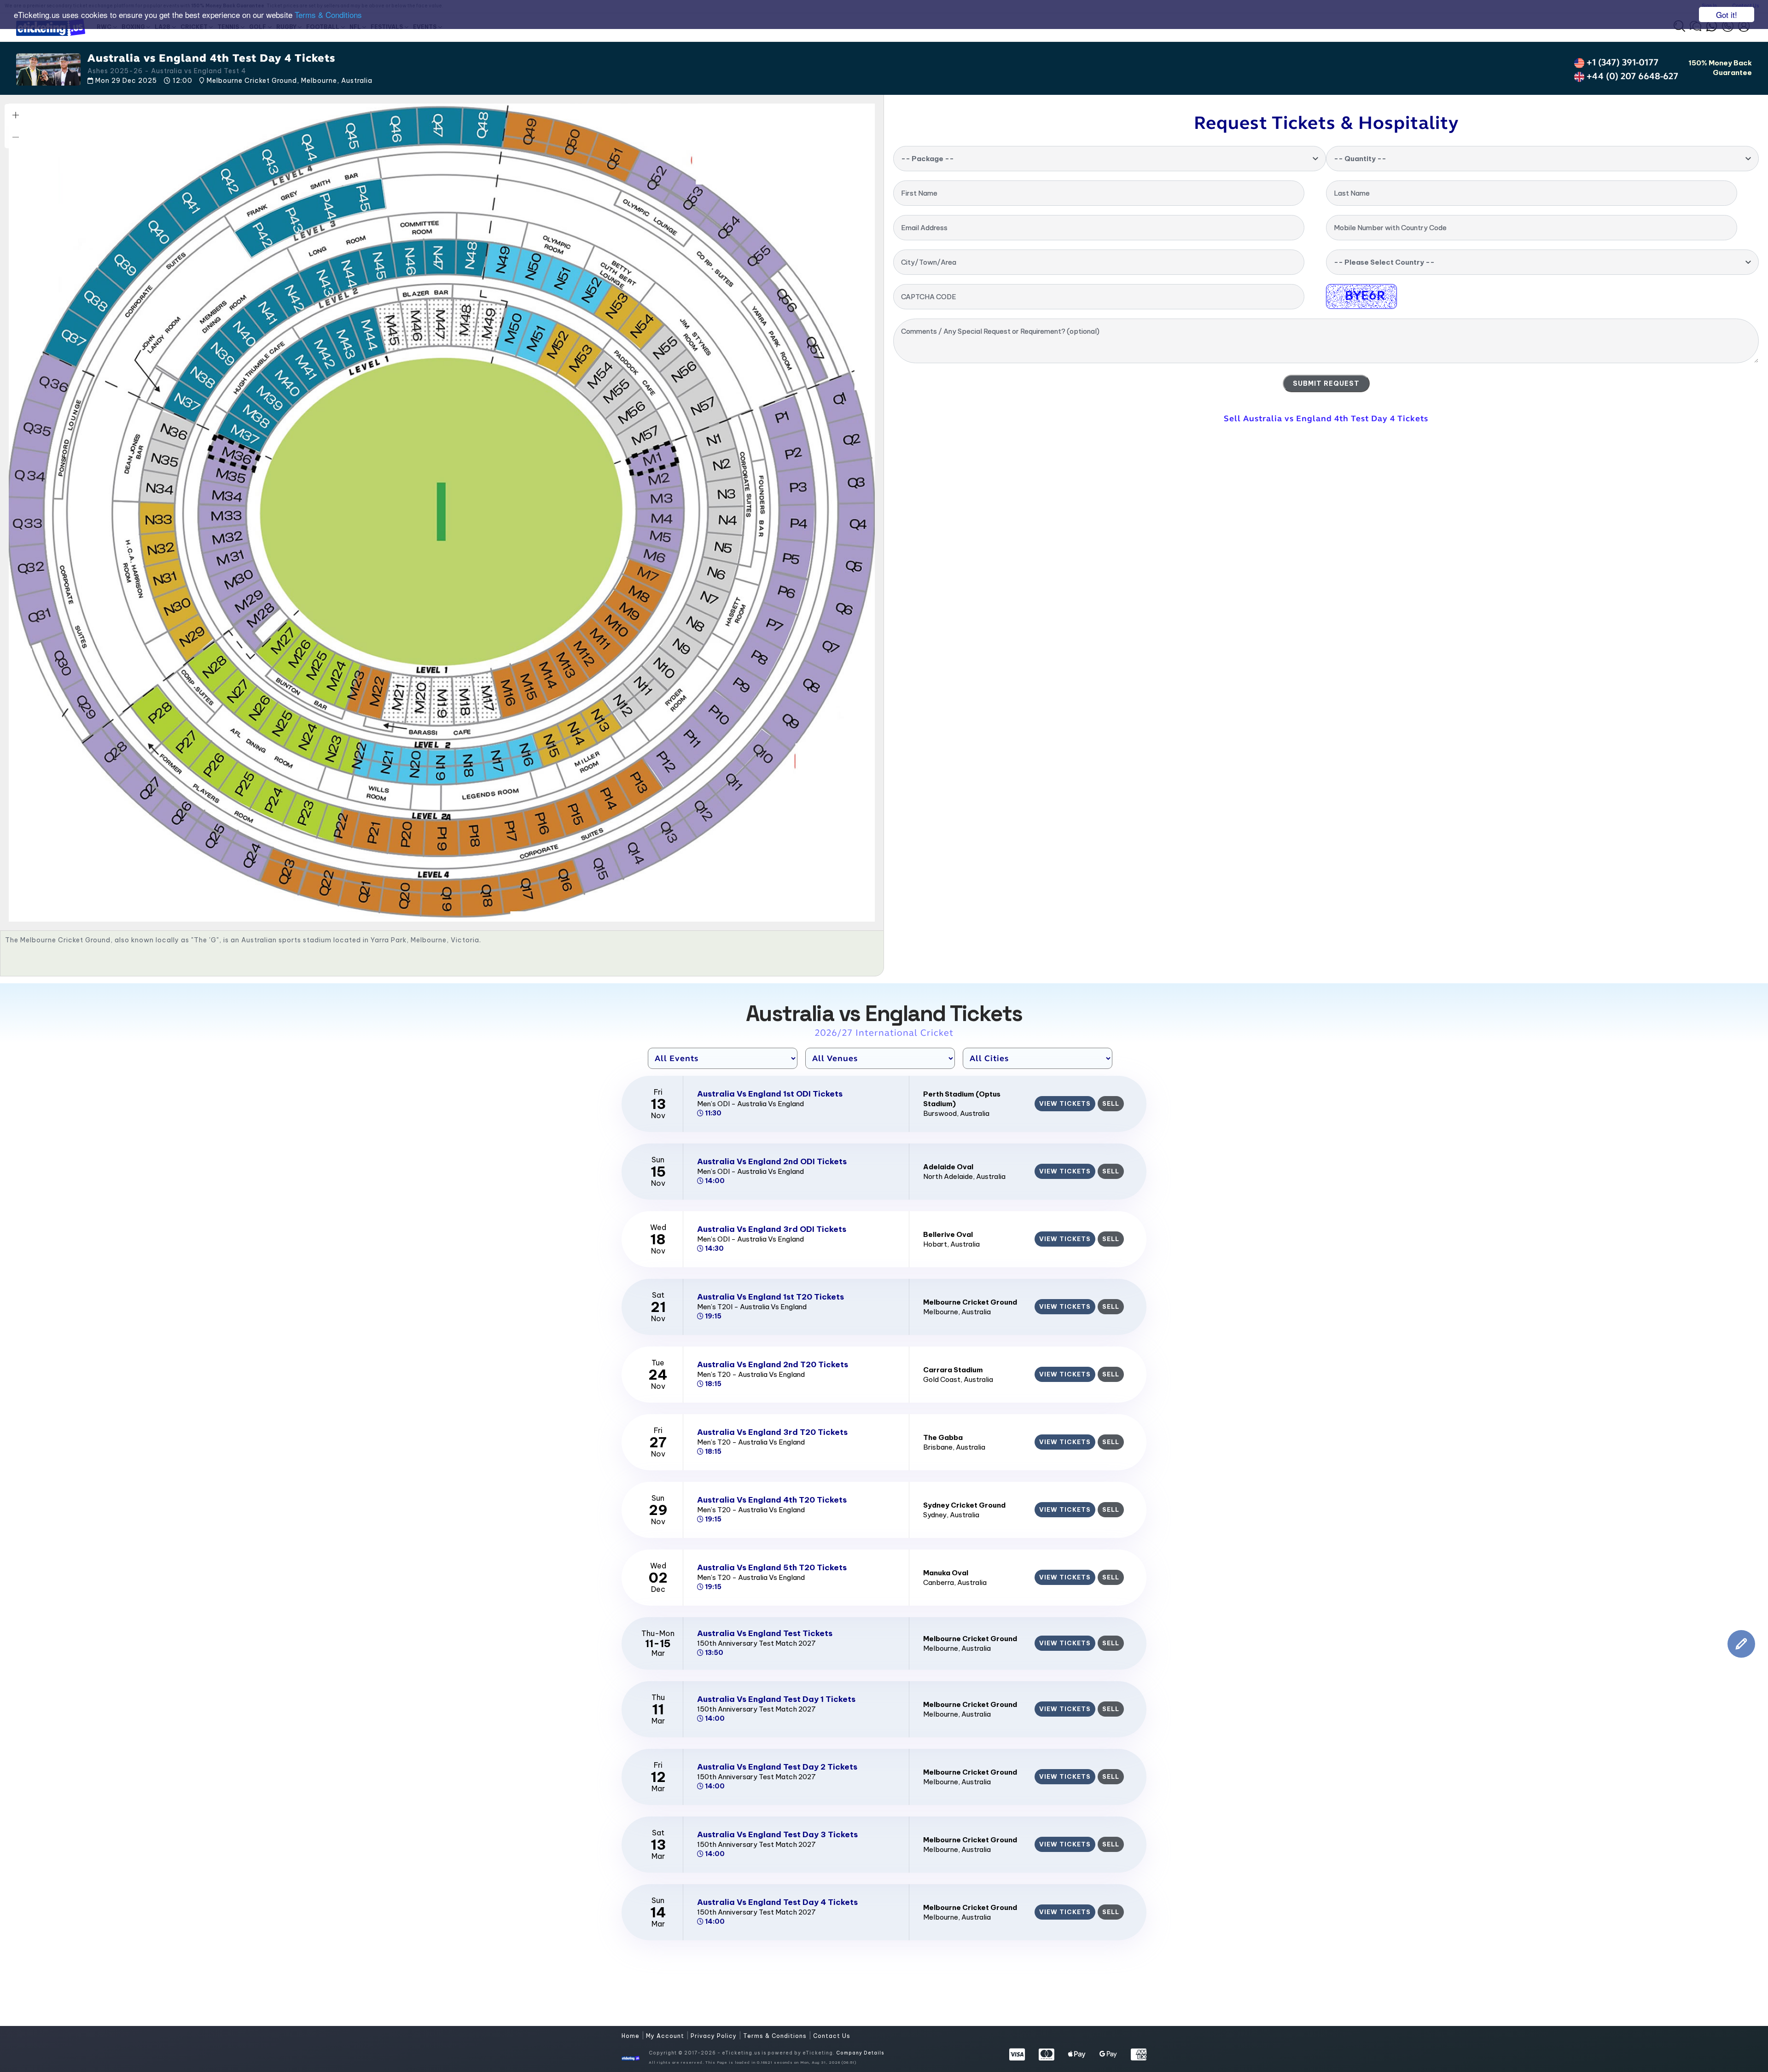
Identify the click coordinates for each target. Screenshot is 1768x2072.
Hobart (935, 1244)
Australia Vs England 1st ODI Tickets (770, 1094)
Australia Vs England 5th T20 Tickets (772, 1567)
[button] (16, 115)
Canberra (939, 1582)
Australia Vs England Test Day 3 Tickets (777, 1834)
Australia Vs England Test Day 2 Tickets (777, 1767)
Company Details (860, 2053)
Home (631, 2036)
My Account (666, 2036)
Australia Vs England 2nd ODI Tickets (772, 1161)
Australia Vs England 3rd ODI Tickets (772, 1229)
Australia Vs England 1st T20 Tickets (771, 1297)
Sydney (935, 1515)
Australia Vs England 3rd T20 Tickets (772, 1432)
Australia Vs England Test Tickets (765, 1633)
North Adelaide (948, 1176)
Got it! (1727, 15)
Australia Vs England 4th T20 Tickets (772, 1500)
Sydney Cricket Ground (964, 1505)
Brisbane (938, 1447)
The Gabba (943, 1437)
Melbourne (941, 1312)
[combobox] (1110, 159)
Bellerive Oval (948, 1234)
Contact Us (832, 2036)
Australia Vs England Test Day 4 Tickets (777, 1902)
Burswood (940, 1113)
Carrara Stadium (953, 1370)
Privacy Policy (715, 2036)
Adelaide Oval (948, 1167)
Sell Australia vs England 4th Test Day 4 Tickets (1326, 418)
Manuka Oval (946, 1573)
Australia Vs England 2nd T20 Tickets (773, 1364)
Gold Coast (942, 1379)
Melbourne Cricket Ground (970, 1302)
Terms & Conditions (328, 15)
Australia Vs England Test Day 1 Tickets (776, 1699)
